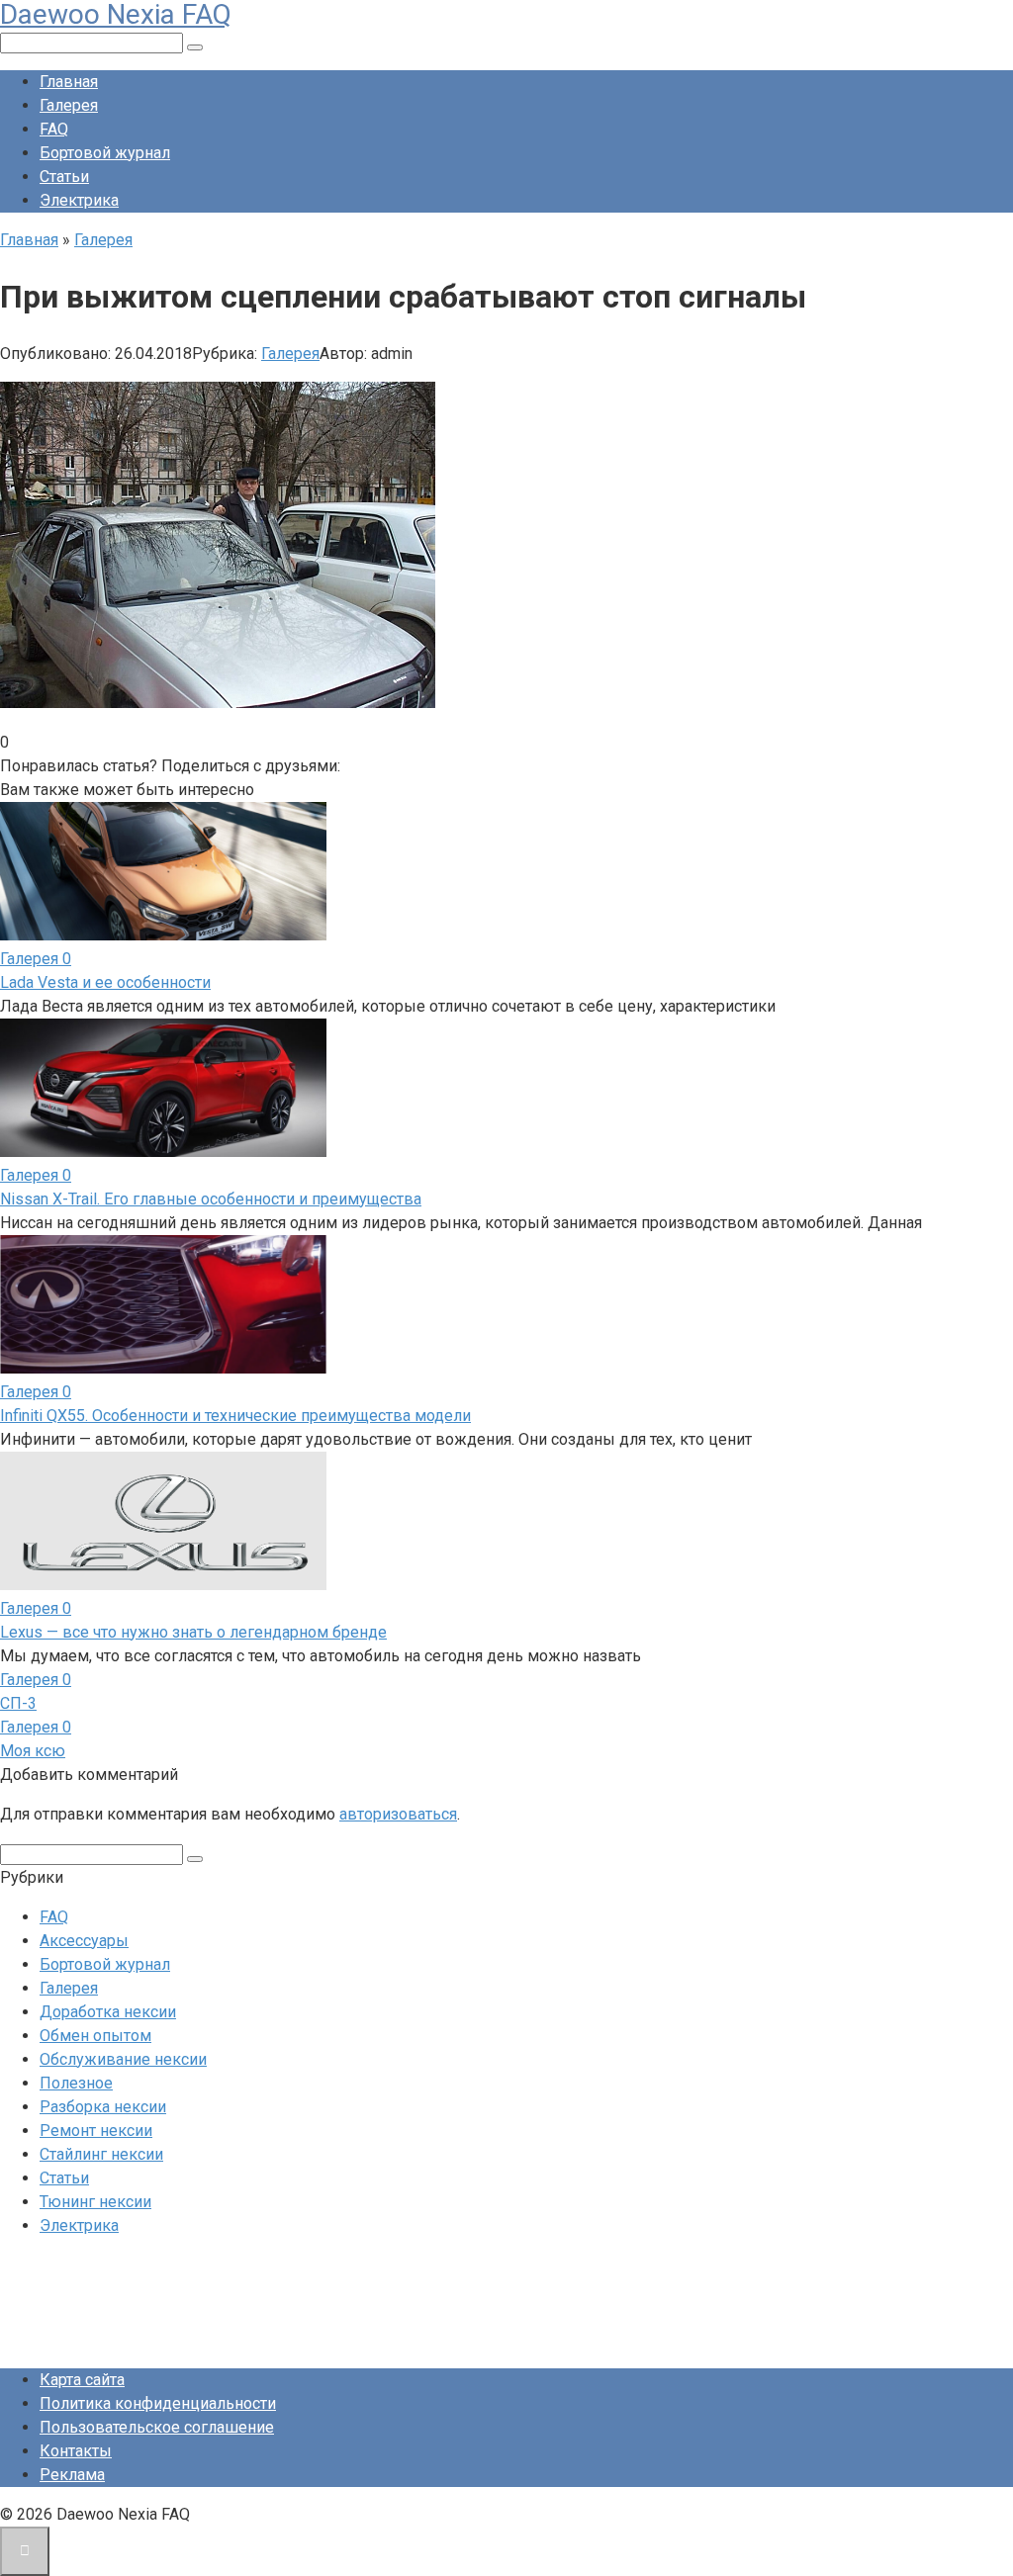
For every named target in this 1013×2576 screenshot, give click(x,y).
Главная (69, 82)
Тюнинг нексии (95, 2202)
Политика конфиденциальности (158, 2403)
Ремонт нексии (96, 2131)
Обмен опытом (95, 2036)
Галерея (69, 105)
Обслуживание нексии (123, 2059)
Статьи (64, 177)
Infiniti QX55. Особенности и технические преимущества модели (235, 1416)
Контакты (76, 2451)
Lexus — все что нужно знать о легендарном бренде (193, 1632)
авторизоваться (398, 1814)
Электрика (79, 200)
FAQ (54, 129)
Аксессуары (84, 1941)
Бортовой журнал (105, 153)
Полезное (76, 2083)
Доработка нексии (108, 2012)
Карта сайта (82, 2380)
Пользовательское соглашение (157, 2427)
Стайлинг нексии (101, 2154)
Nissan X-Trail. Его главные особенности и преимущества (211, 1199)
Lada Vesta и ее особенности (105, 982)
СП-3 (18, 1703)
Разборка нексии (103, 2107)
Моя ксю (33, 1751)
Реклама (72, 2475)
